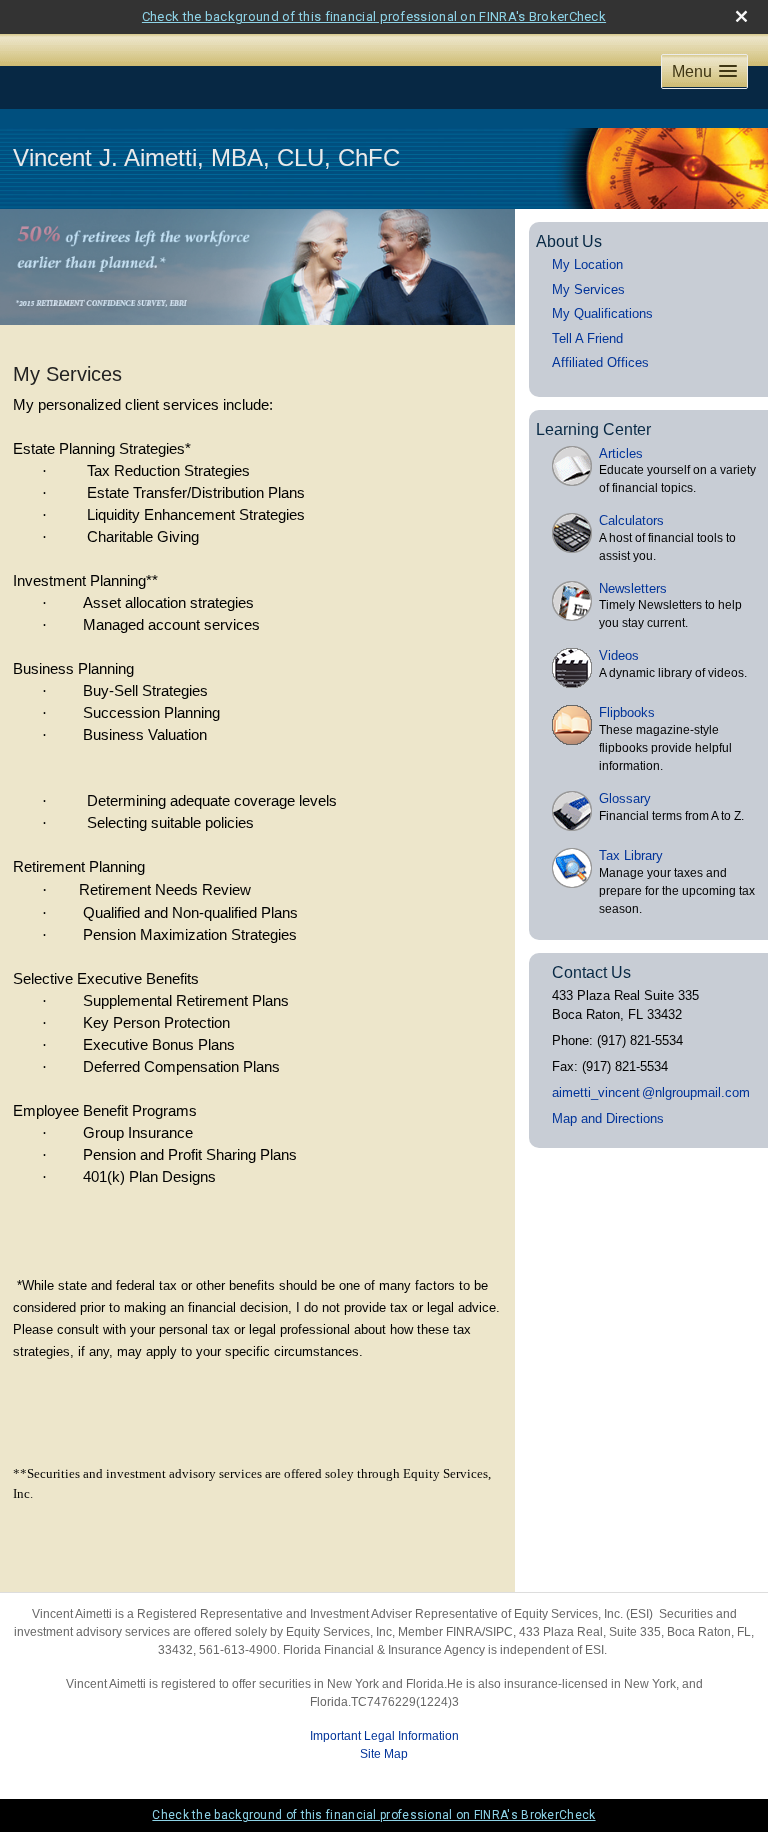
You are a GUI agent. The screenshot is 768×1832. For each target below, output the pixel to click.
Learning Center (593, 429)
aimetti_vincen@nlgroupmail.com (651, 1092)
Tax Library (631, 855)
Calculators (631, 520)
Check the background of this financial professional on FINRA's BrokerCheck (374, 16)
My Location (587, 264)
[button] (704, 71)
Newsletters (633, 588)
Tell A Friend (587, 338)
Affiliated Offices (600, 362)
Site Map (384, 1754)
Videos (619, 655)
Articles (621, 453)
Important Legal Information (384, 1736)
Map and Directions (608, 1118)
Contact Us (591, 972)
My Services (588, 289)
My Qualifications (602, 313)
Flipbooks (627, 712)
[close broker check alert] (741, 16)
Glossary (625, 798)
